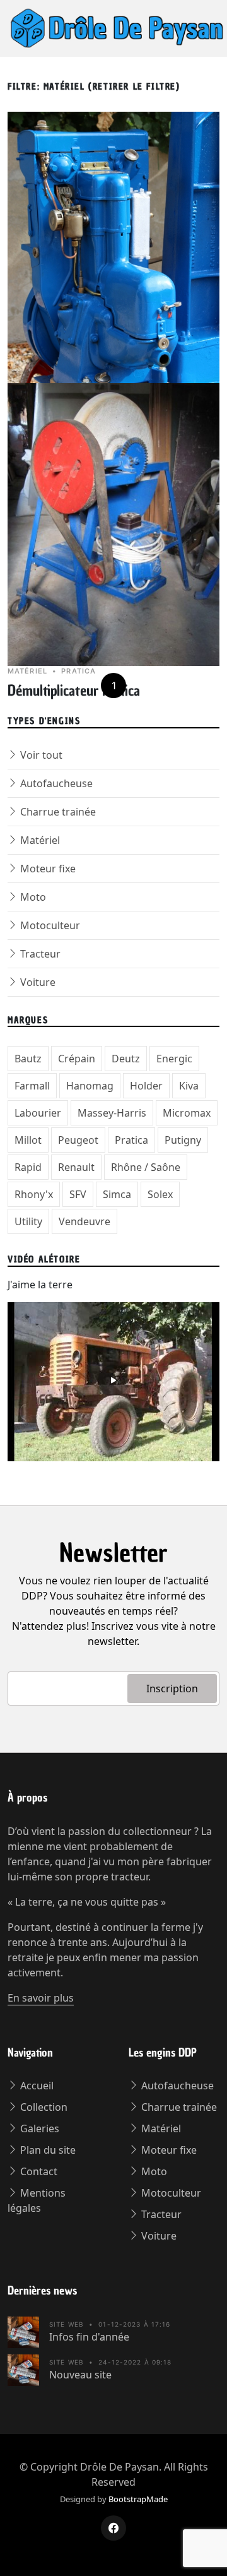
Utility (28, 1221)
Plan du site (47, 2150)
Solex (160, 1194)
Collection (43, 2107)
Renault (76, 1167)
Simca (117, 1194)
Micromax (187, 1113)
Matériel (39, 840)
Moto (32, 897)
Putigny (183, 1140)
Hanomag (90, 1086)
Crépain (77, 1059)
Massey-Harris (112, 1113)
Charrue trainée (57, 812)
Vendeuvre (84, 1221)
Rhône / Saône (146, 1167)
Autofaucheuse (55, 783)
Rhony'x (34, 1194)
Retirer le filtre (134, 87)
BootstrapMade (138, 2499)
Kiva (189, 1086)
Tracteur (39, 954)
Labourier (38, 1113)
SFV (78, 1194)
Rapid (28, 1167)
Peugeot (78, 1140)
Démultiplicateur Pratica (74, 691)
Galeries (38, 2128)
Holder (146, 1086)
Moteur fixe (47, 869)
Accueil (36, 2086)
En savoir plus (41, 1998)
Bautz (28, 1059)
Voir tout (40, 755)
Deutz (126, 1059)
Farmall (32, 1086)
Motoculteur (49, 925)
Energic (174, 1059)
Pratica (131, 1140)
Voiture (37, 982)
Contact (38, 2171)
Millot (28, 1140)
